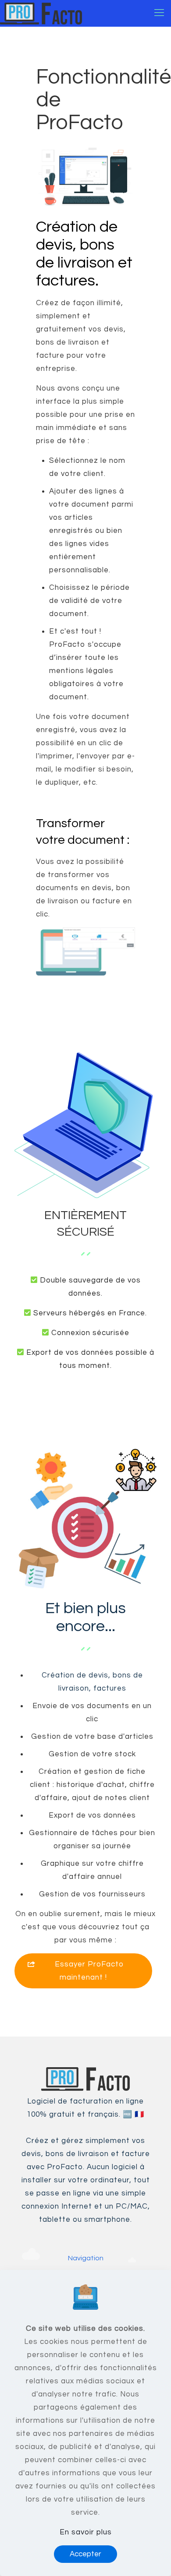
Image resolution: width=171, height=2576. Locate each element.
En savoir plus (86, 2532)
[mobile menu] (159, 13)
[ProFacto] (41, 13)
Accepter (85, 2554)
